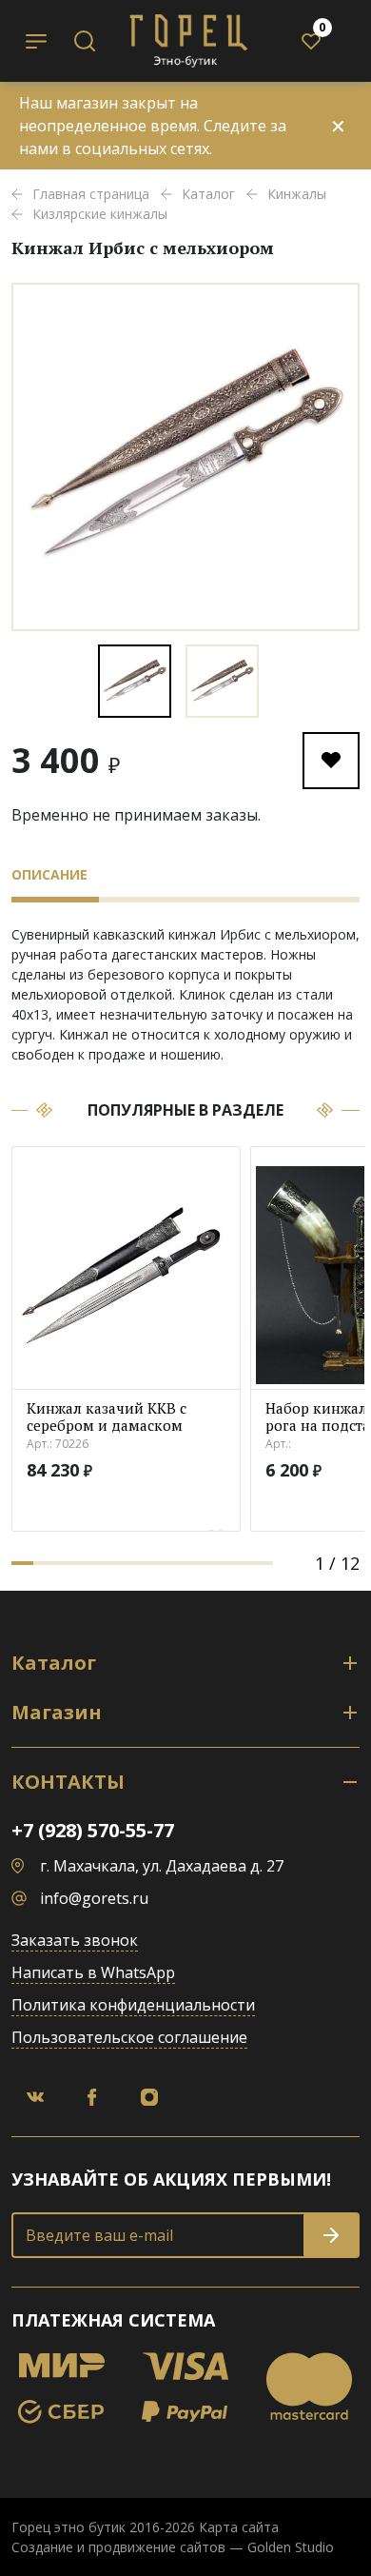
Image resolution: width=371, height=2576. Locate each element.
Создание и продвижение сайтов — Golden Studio (173, 2547)
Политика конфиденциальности (133, 2005)
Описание (49, 874)
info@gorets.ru (94, 1898)
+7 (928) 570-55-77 (93, 1830)
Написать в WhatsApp (93, 1972)
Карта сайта (239, 2527)
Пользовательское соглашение (129, 2037)
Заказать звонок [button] (75, 1940)
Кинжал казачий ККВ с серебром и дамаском (107, 1417)
